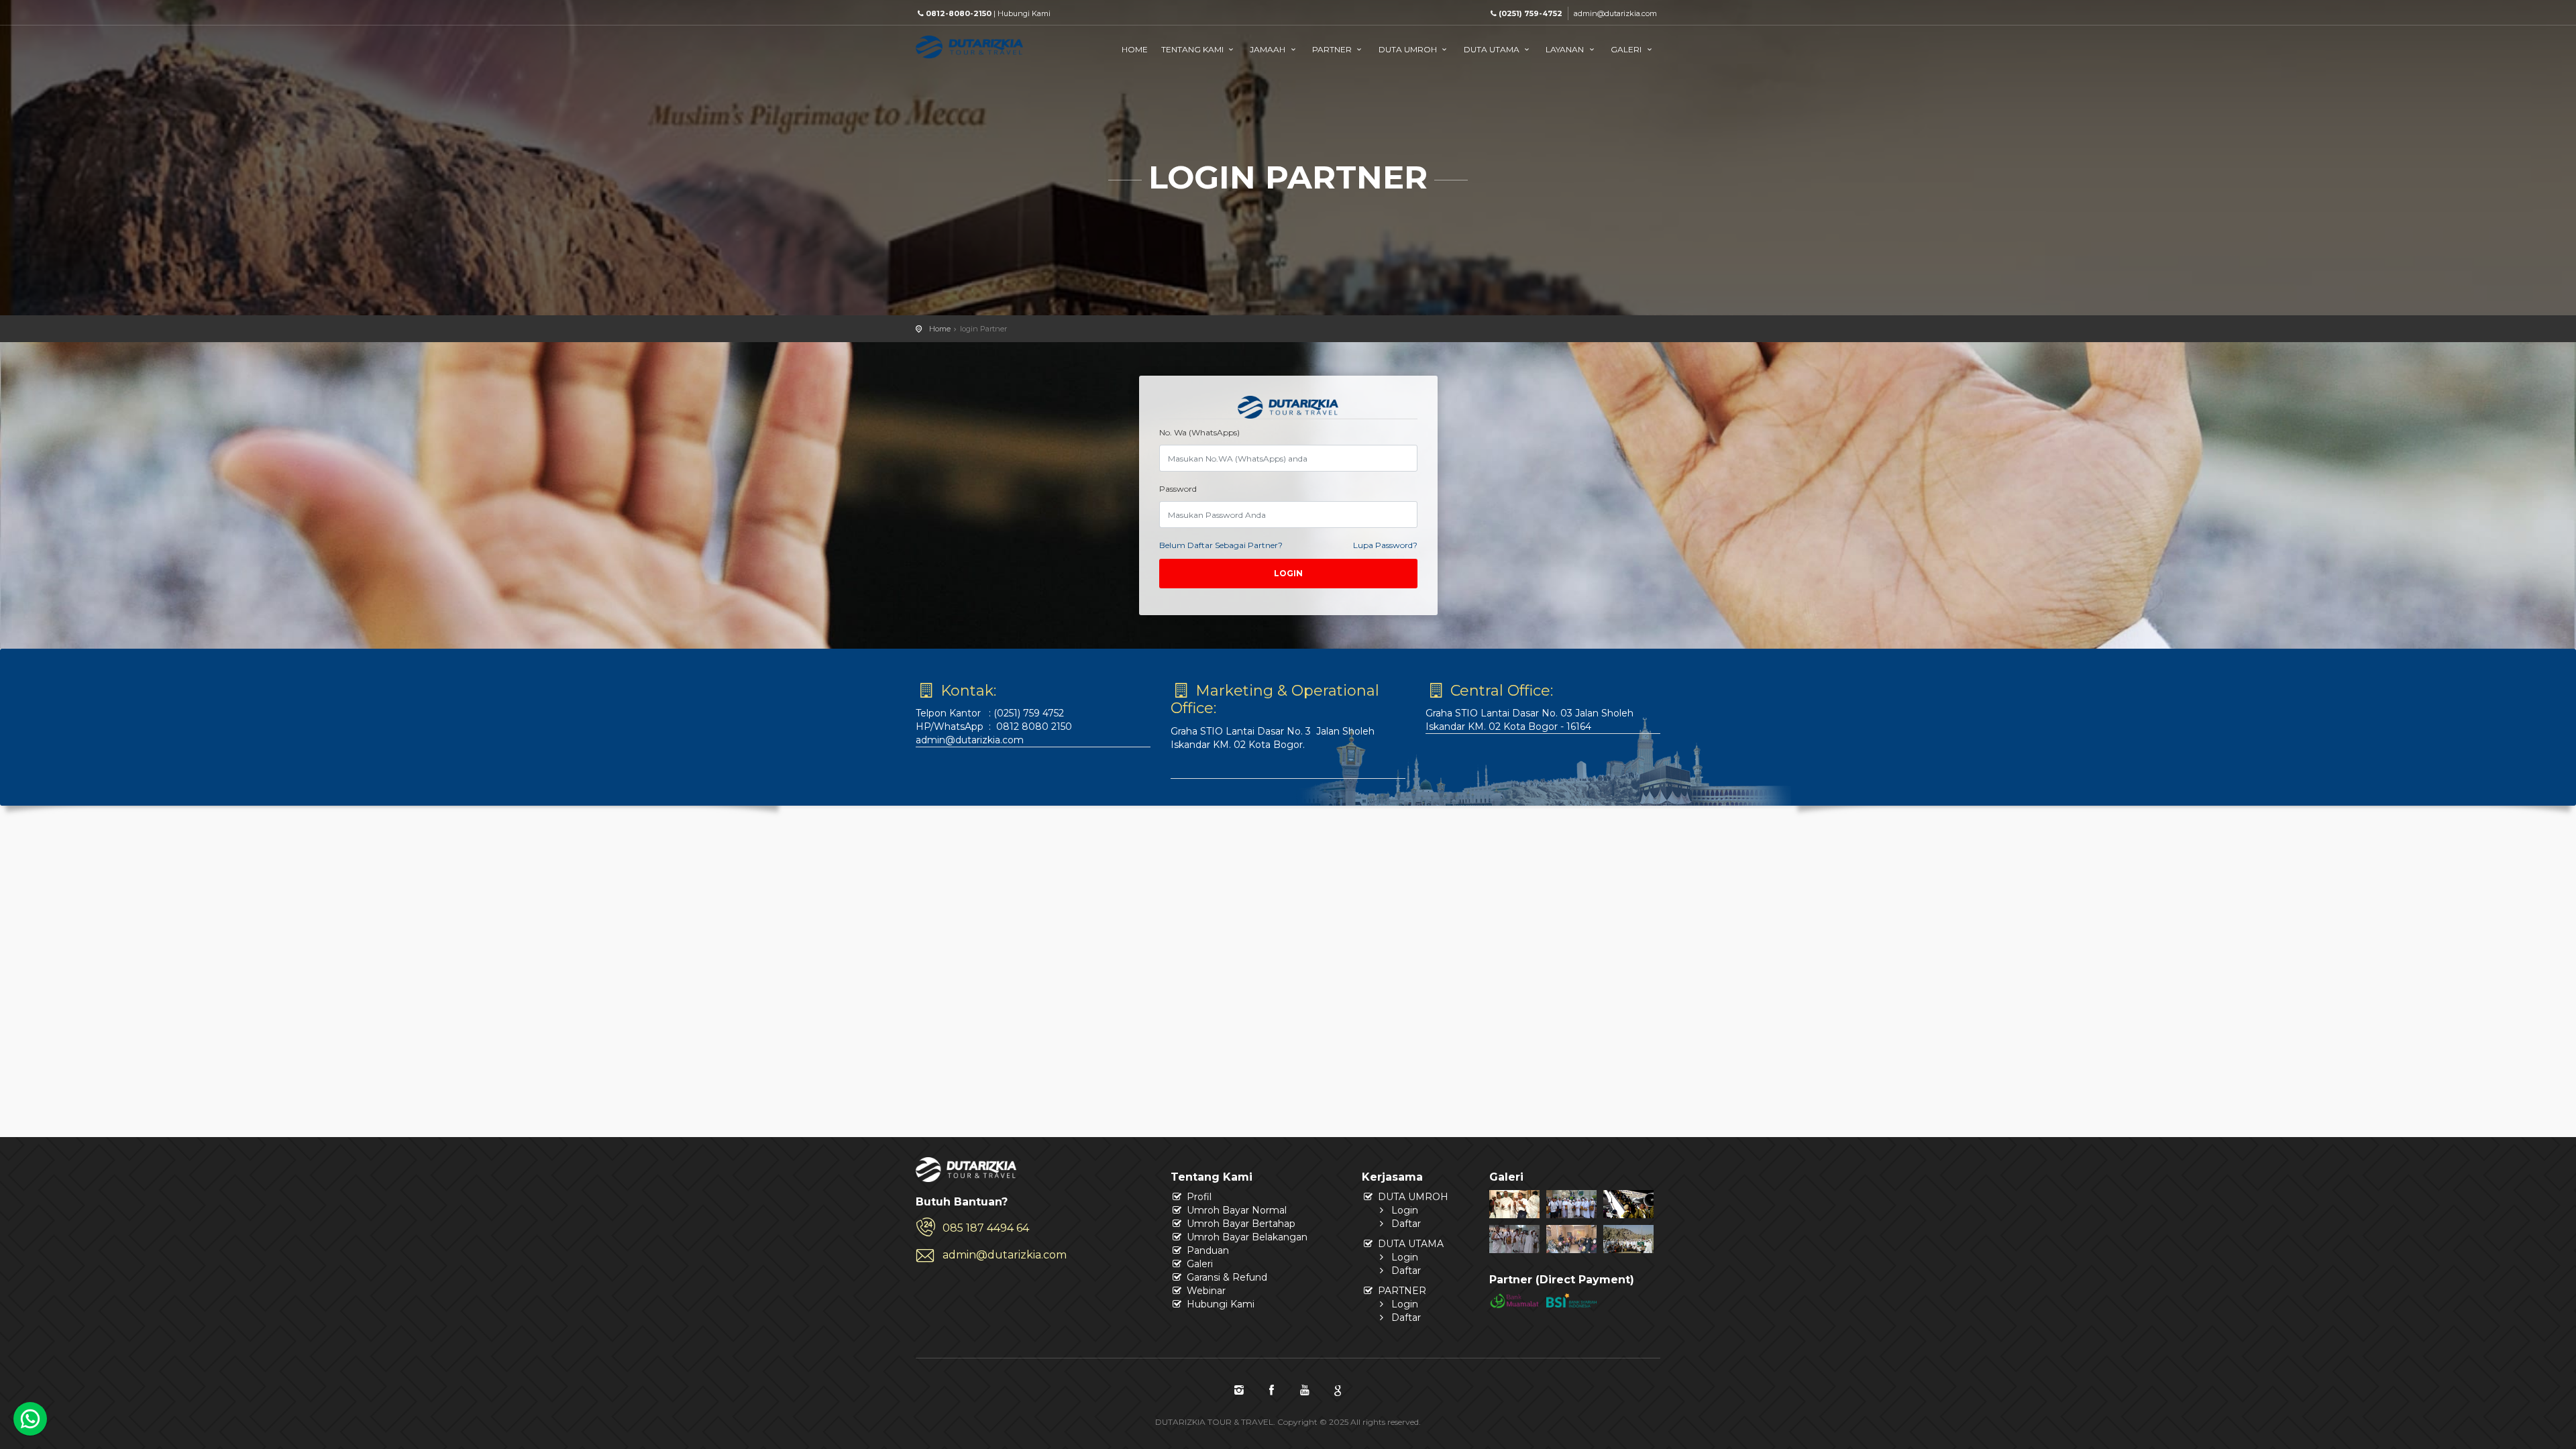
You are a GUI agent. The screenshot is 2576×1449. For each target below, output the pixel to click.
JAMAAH (1269, 49)
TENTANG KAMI (1193, 49)
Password (1178, 489)
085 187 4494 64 (986, 1228)
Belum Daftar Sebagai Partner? (1221, 545)
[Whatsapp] (30, 1419)
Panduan (1206, 1250)
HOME (1135, 49)
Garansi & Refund (1226, 1277)
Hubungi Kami (1024, 13)
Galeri (1198, 1264)
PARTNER (1333, 49)
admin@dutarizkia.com (1615, 13)
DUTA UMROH (1409, 49)
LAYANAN (1566, 49)
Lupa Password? (1385, 545)
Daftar (1405, 1224)
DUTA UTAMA (1493, 49)
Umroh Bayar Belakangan (1246, 1237)
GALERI (1627, 49)
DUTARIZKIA (1000, 56)
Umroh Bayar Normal (1235, 1210)
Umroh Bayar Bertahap (1240, 1224)
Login (1288, 573)
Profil (1198, 1197)
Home (940, 329)
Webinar (1205, 1291)
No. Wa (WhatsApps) (1199, 432)
